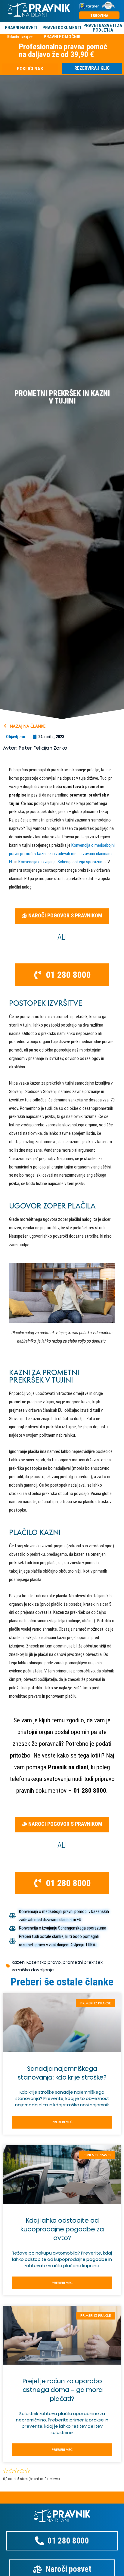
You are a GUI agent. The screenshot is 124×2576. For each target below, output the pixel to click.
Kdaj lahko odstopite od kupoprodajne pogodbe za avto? (62, 2229)
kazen (18, 1962)
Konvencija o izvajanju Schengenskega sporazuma (62, 862)
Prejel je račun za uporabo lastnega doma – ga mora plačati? (62, 2390)
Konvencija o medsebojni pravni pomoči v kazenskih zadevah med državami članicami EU (62, 854)
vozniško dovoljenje (33, 1970)
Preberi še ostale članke (62, 1982)
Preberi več (62, 2122)
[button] (62, 916)
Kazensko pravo (44, 1962)
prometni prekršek (83, 1962)
